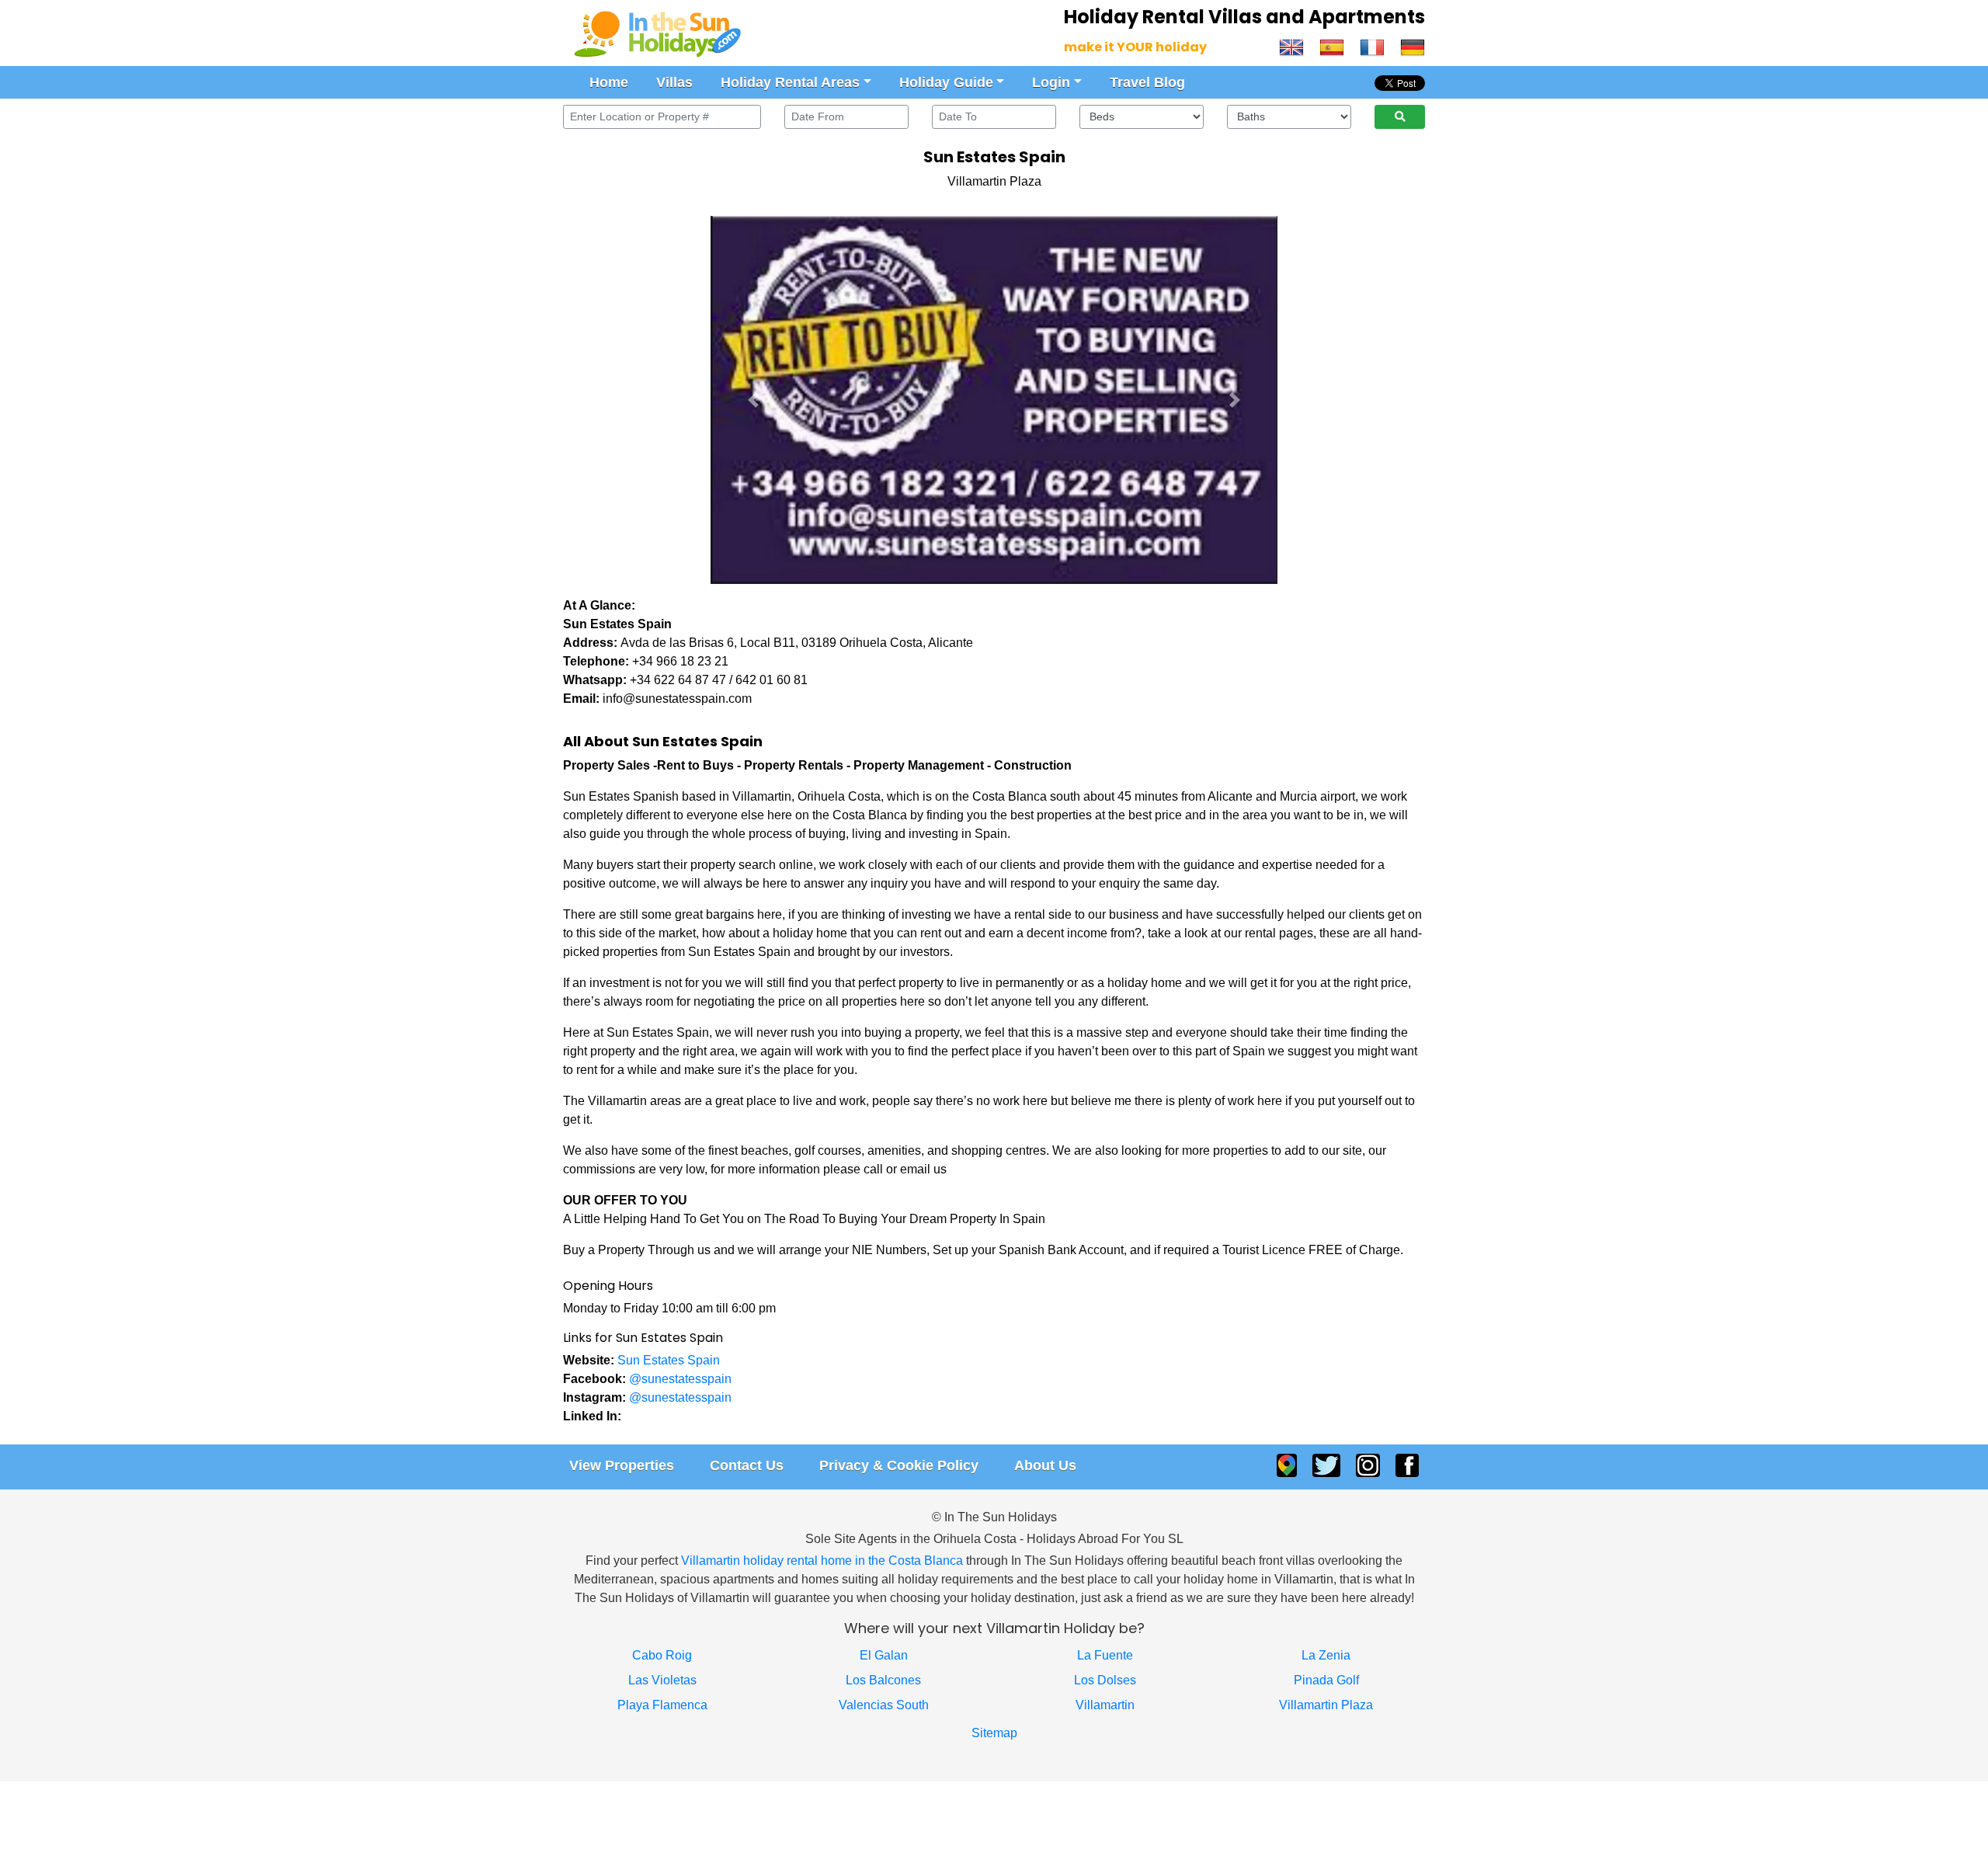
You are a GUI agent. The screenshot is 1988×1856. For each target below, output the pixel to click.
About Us (1045, 1465)
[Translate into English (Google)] (1295, 46)
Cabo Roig (662, 1655)
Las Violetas (662, 1680)
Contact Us (747, 1465)
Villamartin (1105, 1705)
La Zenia (1326, 1655)
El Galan (884, 1655)
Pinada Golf (1326, 1680)
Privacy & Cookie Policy (899, 1465)
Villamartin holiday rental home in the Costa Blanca (822, 1561)
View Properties (622, 1465)
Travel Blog (1147, 82)
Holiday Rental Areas (790, 82)
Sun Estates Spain (669, 1360)
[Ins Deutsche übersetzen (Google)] (1409, 46)
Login (1051, 82)
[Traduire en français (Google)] (1372, 46)
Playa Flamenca (662, 1705)
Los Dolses (1105, 1680)
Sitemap (994, 1733)
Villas (674, 82)
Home (609, 82)
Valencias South (884, 1705)
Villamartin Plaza (1326, 1705)
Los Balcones (883, 1680)
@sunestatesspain (680, 1379)
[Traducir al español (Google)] (1332, 46)
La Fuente (1105, 1655)
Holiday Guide (946, 82)
